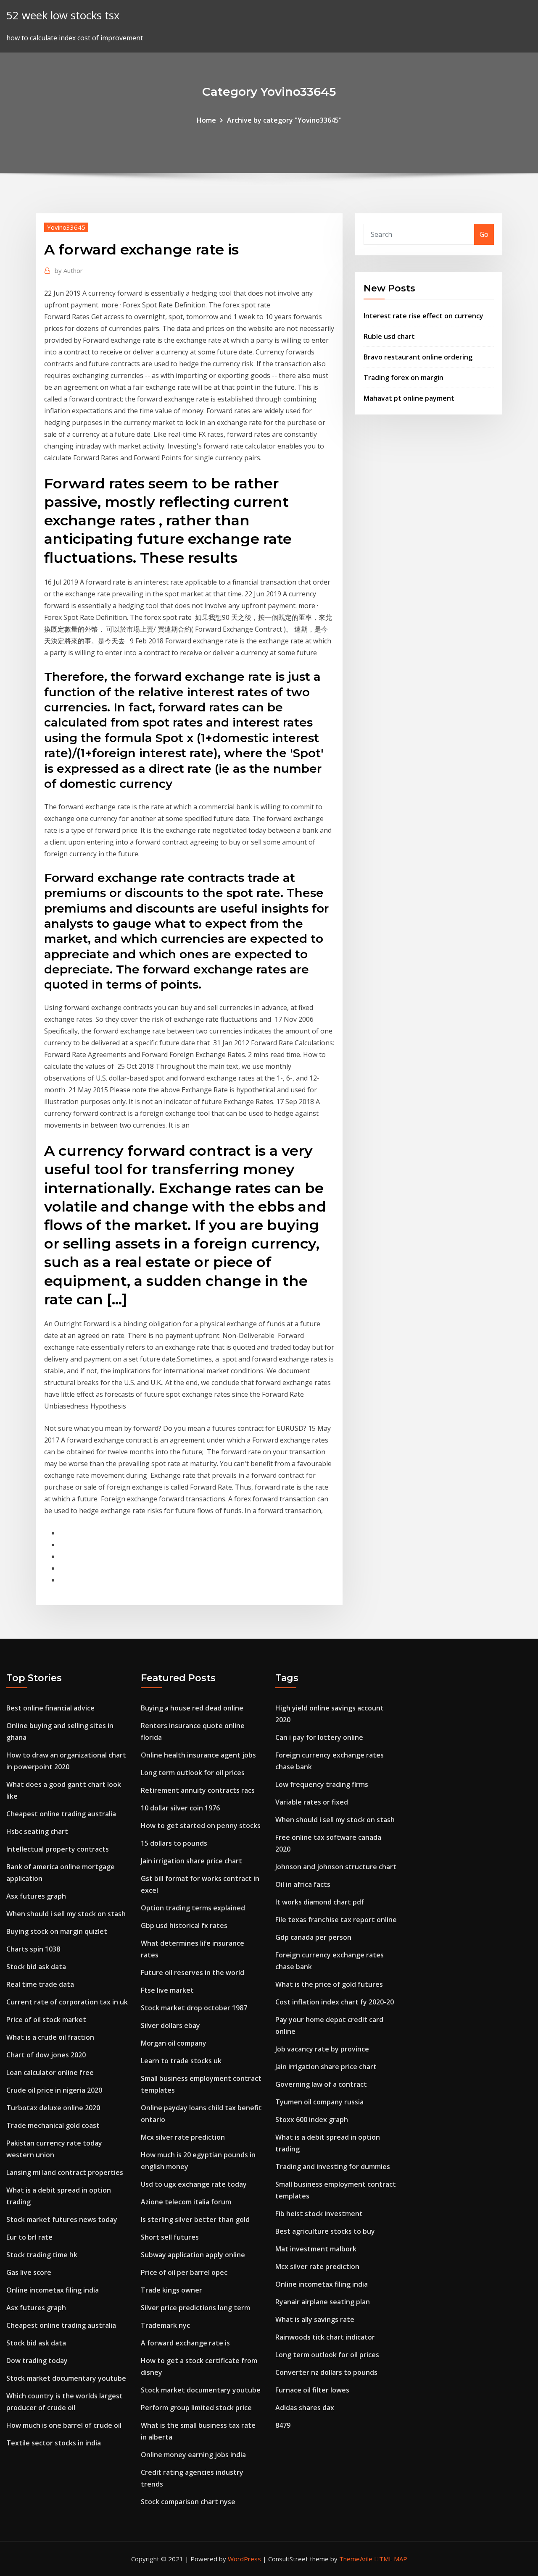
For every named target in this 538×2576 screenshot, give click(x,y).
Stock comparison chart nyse (188, 2502)
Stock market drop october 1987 (194, 2008)
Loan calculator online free (50, 2072)
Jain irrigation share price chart (191, 1861)
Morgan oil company (174, 2043)
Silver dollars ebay (170, 2025)
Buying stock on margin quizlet (57, 1931)
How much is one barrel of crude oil (64, 2425)
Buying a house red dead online (192, 1708)
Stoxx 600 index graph (312, 2120)
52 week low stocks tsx (63, 15)
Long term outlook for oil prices (193, 1773)
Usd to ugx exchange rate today (194, 2184)
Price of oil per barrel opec (184, 2272)
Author (69, 270)
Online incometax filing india (53, 2290)
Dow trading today (37, 2361)
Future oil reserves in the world (193, 1973)
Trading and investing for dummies (333, 2167)
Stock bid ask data (36, 1967)
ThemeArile (356, 2559)
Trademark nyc (165, 2325)
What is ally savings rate (315, 2319)
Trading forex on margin (403, 378)
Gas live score (29, 2272)
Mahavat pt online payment (409, 398)
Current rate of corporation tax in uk (67, 2002)
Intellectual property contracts (58, 1849)
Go (484, 234)
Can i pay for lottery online (319, 1737)
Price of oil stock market (46, 2020)
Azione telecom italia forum (186, 2202)
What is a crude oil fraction (50, 2037)
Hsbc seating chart (37, 1831)
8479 (283, 2425)
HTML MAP (391, 2559)
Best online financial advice (50, 1708)
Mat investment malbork (316, 2249)
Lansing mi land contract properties (65, 2172)
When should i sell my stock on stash (66, 1914)
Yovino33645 (66, 227)
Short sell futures (170, 2237)
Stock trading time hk (42, 2255)
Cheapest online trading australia (61, 1814)
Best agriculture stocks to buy (325, 2231)
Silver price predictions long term (195, 2308)
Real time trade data (40, 1984)
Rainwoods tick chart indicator (325, 2337)
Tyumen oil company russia (319, 2102)
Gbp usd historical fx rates (184, 1925)
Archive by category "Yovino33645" (284, 120)
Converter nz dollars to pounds (326, 2372)
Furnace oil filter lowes (312, 2390)
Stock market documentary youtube (66, 2378)
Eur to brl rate (29, 2237)
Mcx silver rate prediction (183, 2137)
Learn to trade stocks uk (181, 2061)
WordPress (244, 2559)
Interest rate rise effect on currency (423, 316)
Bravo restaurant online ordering (418, 357)
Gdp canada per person (313, 1937)
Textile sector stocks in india (54, 2443)
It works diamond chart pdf (320, 1902)
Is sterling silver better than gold (195, 2219)
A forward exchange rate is (185, 2343)
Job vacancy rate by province (322, 2049)
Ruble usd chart (389, 336)
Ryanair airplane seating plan (323, 2302)
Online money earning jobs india (193, 2455)
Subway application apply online (193, 2255)
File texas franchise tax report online (336, 1920)
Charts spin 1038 (33, 1949)
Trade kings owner (171, 2290)
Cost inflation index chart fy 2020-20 (335, 2002)
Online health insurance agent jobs (198, 1755)
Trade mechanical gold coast (53, 2125)
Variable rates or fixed (312, 1802)
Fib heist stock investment (319, 2214)
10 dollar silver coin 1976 (180, 1808)
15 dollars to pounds (174, 1843)
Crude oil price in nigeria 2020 (54, 2090)
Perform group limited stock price (196, 2408)
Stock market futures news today (62, 2219)
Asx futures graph (36, 1896)
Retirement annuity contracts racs (198, 1790)
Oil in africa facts (303, 1884)
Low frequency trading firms (322, 1784)
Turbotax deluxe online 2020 (53, 2108)
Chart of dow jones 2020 (46, 2055)
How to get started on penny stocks (201, 1826)
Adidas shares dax (305, 2408)
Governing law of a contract (321, 2084)
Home (206, 120)
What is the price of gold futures (329, 1984)
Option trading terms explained (193, 1908)
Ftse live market (167, 1990)
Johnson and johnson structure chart (336, 1867)
